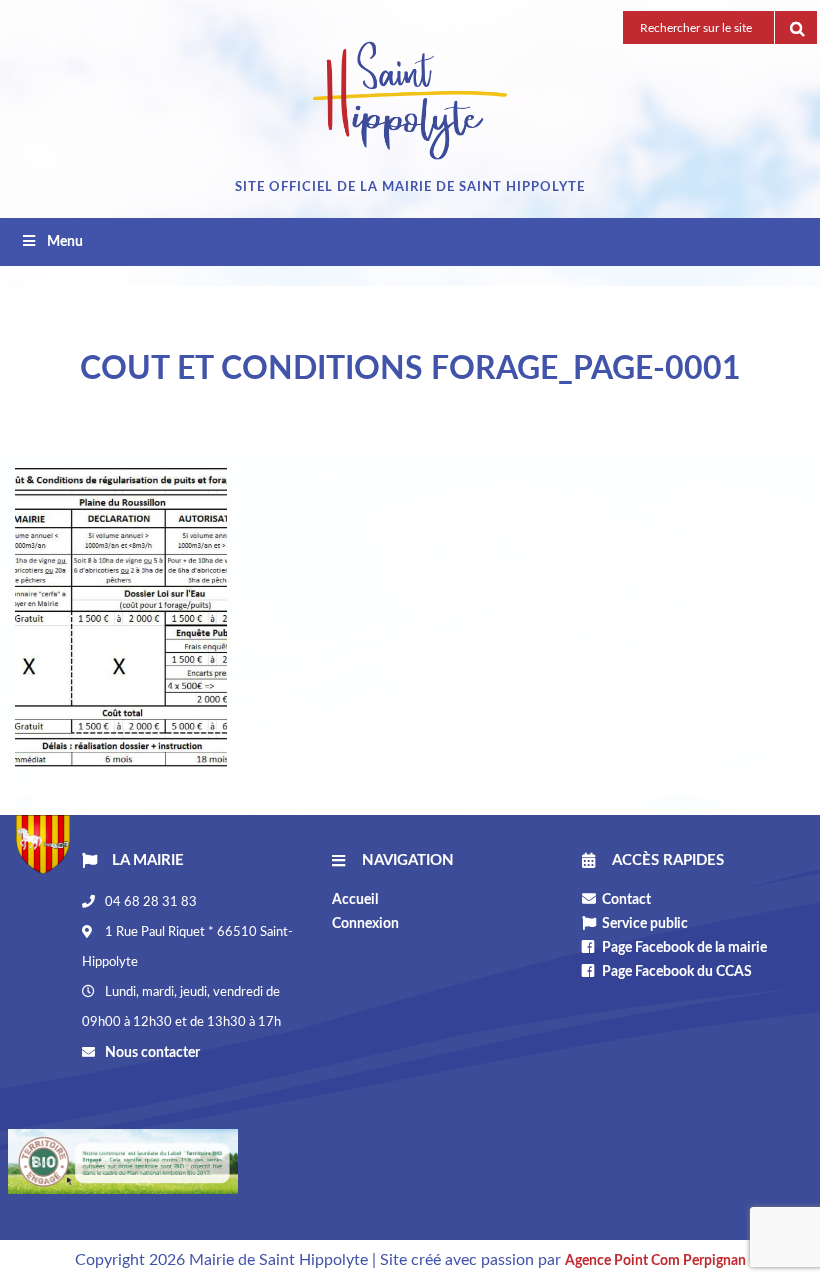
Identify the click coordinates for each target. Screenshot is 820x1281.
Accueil (355, 900)
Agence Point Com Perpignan (655, 1261)
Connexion (365, 924)
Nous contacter (151, 1053)
